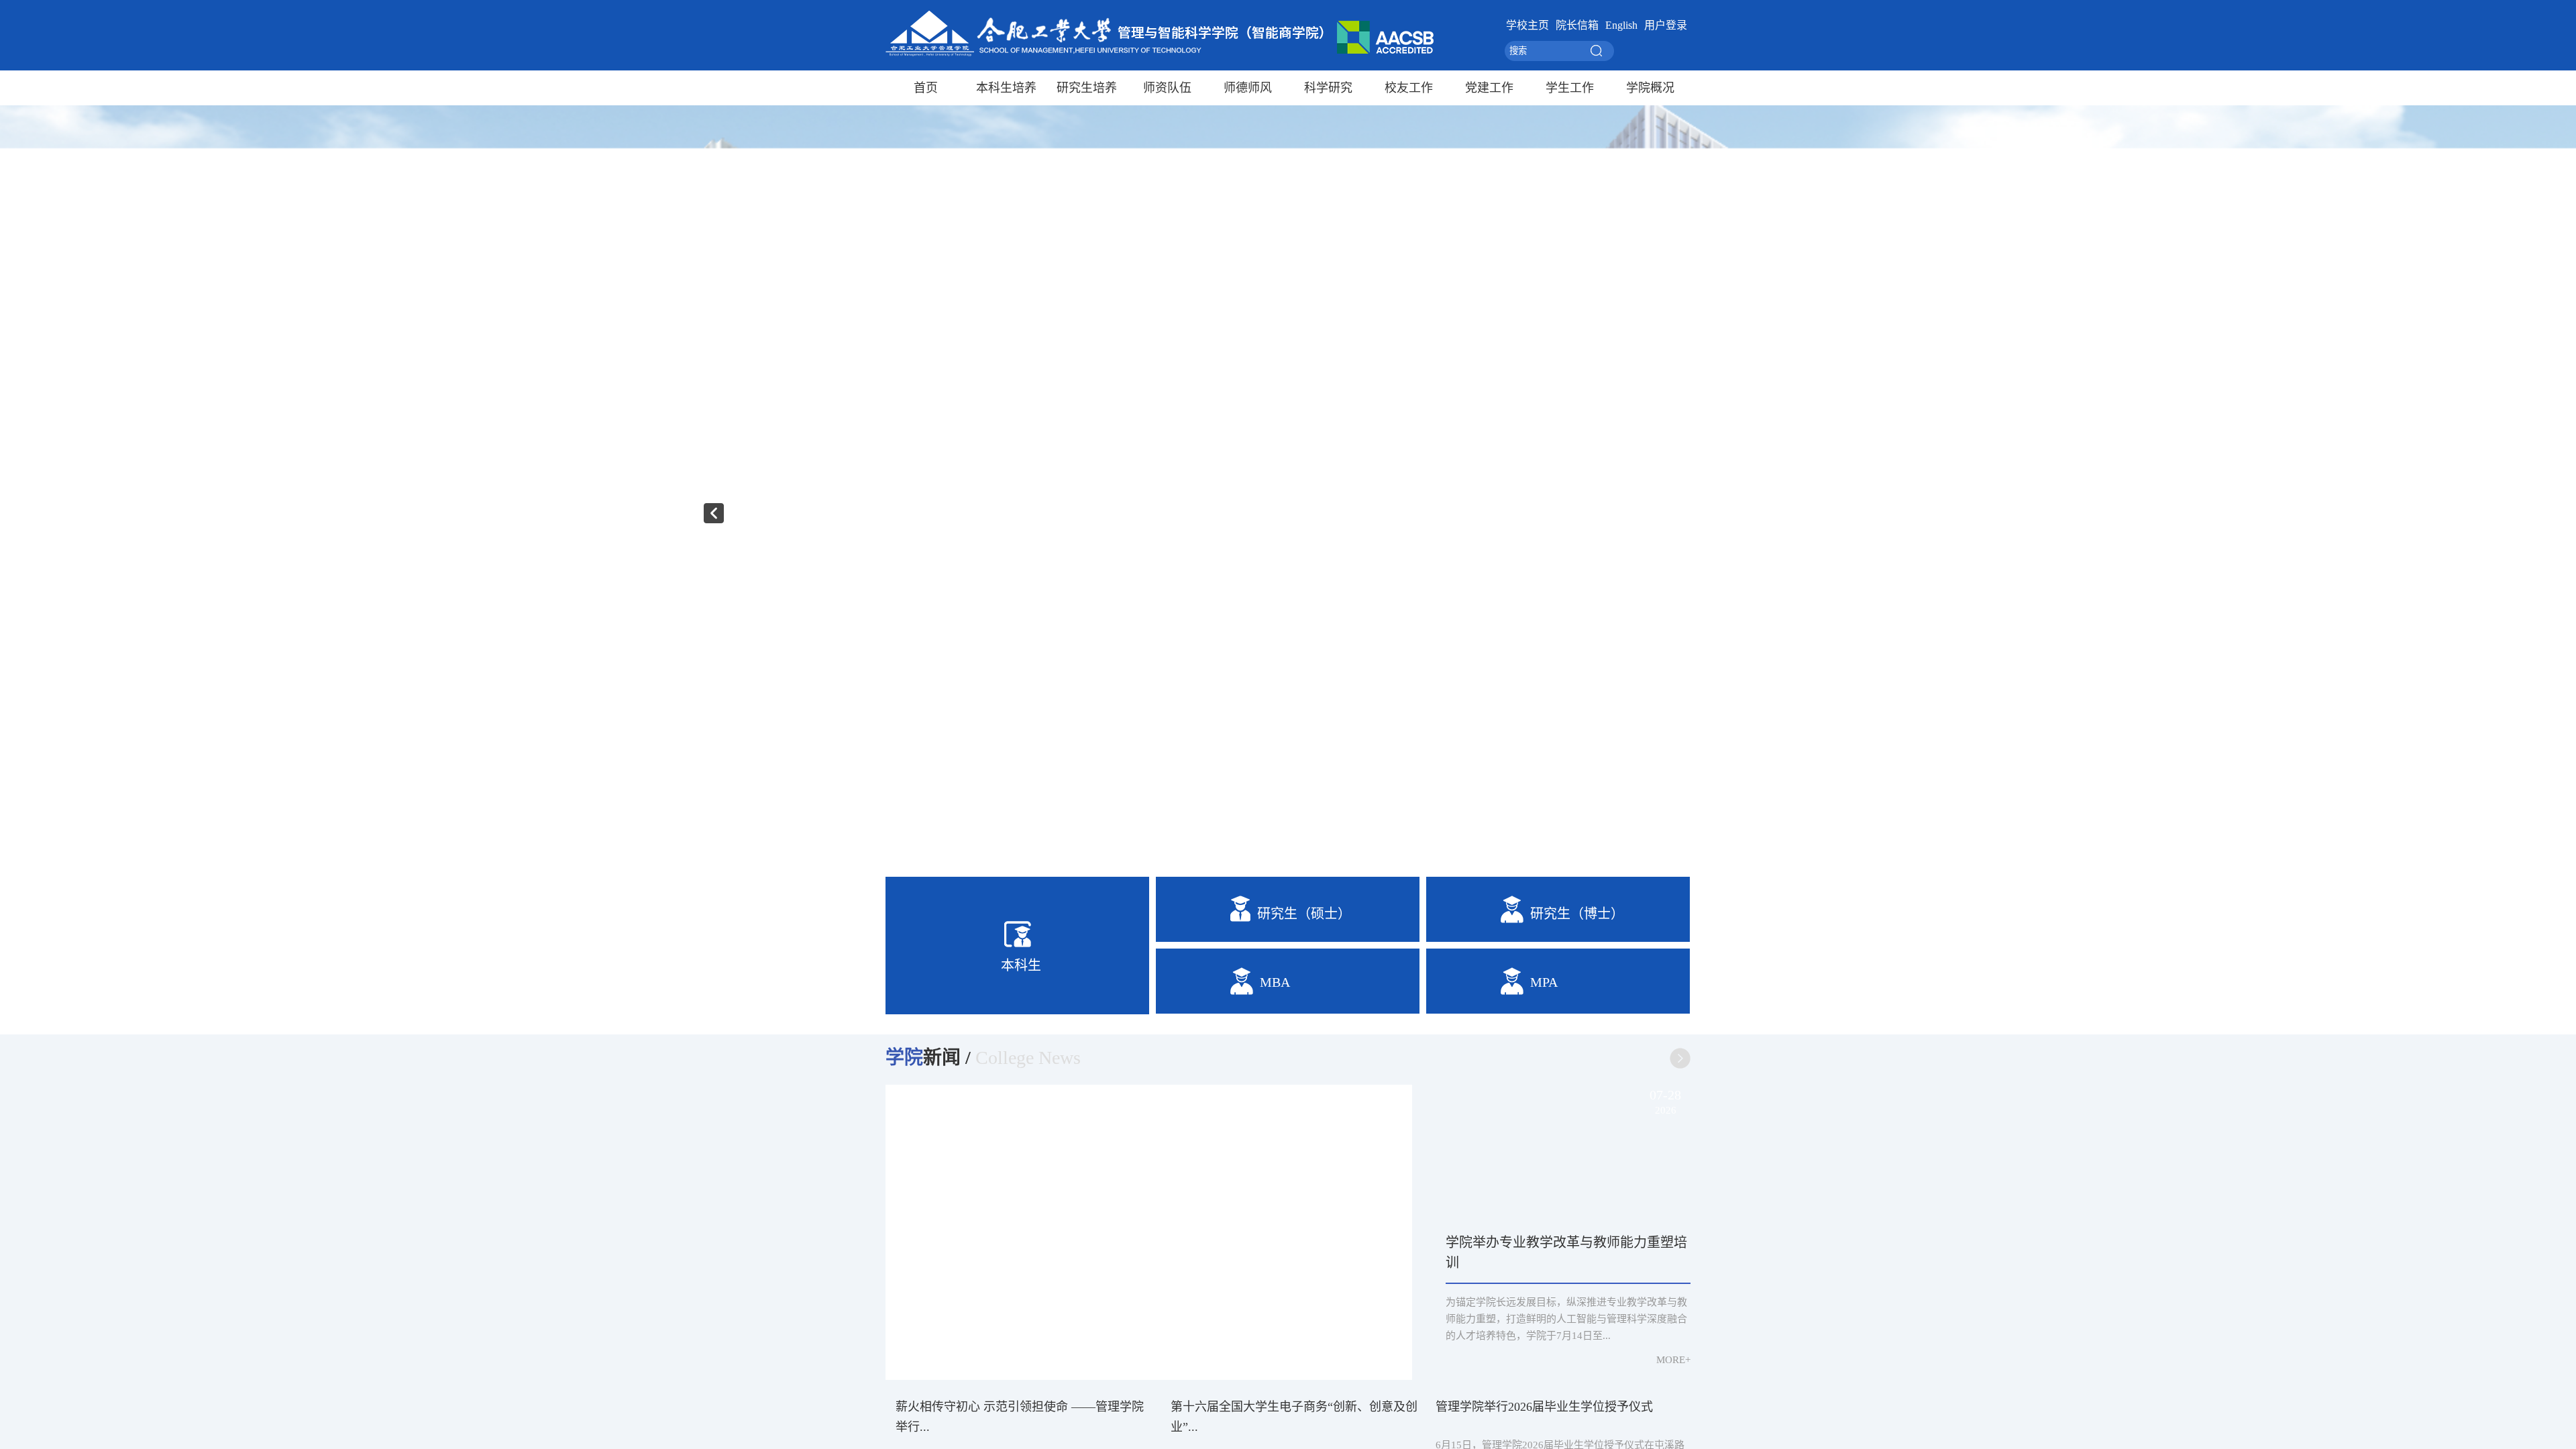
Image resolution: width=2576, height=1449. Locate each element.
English (1621, 25)
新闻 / (928, 1058)
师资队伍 (1167, 88)
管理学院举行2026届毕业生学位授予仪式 (1544, 1407)
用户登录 (1666, 25)
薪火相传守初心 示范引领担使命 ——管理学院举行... (1098, 1342)
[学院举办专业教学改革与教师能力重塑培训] (1568, 1153)
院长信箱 (1577, 25)
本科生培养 (1006, 88)
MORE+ (1673, 1360)
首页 (926, 88)
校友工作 (1409, 88)
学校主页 (1527, 25)
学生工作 (1570, 88)
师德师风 (1248, 88)
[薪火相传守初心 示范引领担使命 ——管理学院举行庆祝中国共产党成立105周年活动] (1149, 1232)
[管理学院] (1160, 54)
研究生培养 (1087, 88)
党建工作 (1489, 88)
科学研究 (1328, 88)
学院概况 (1650, 88)
